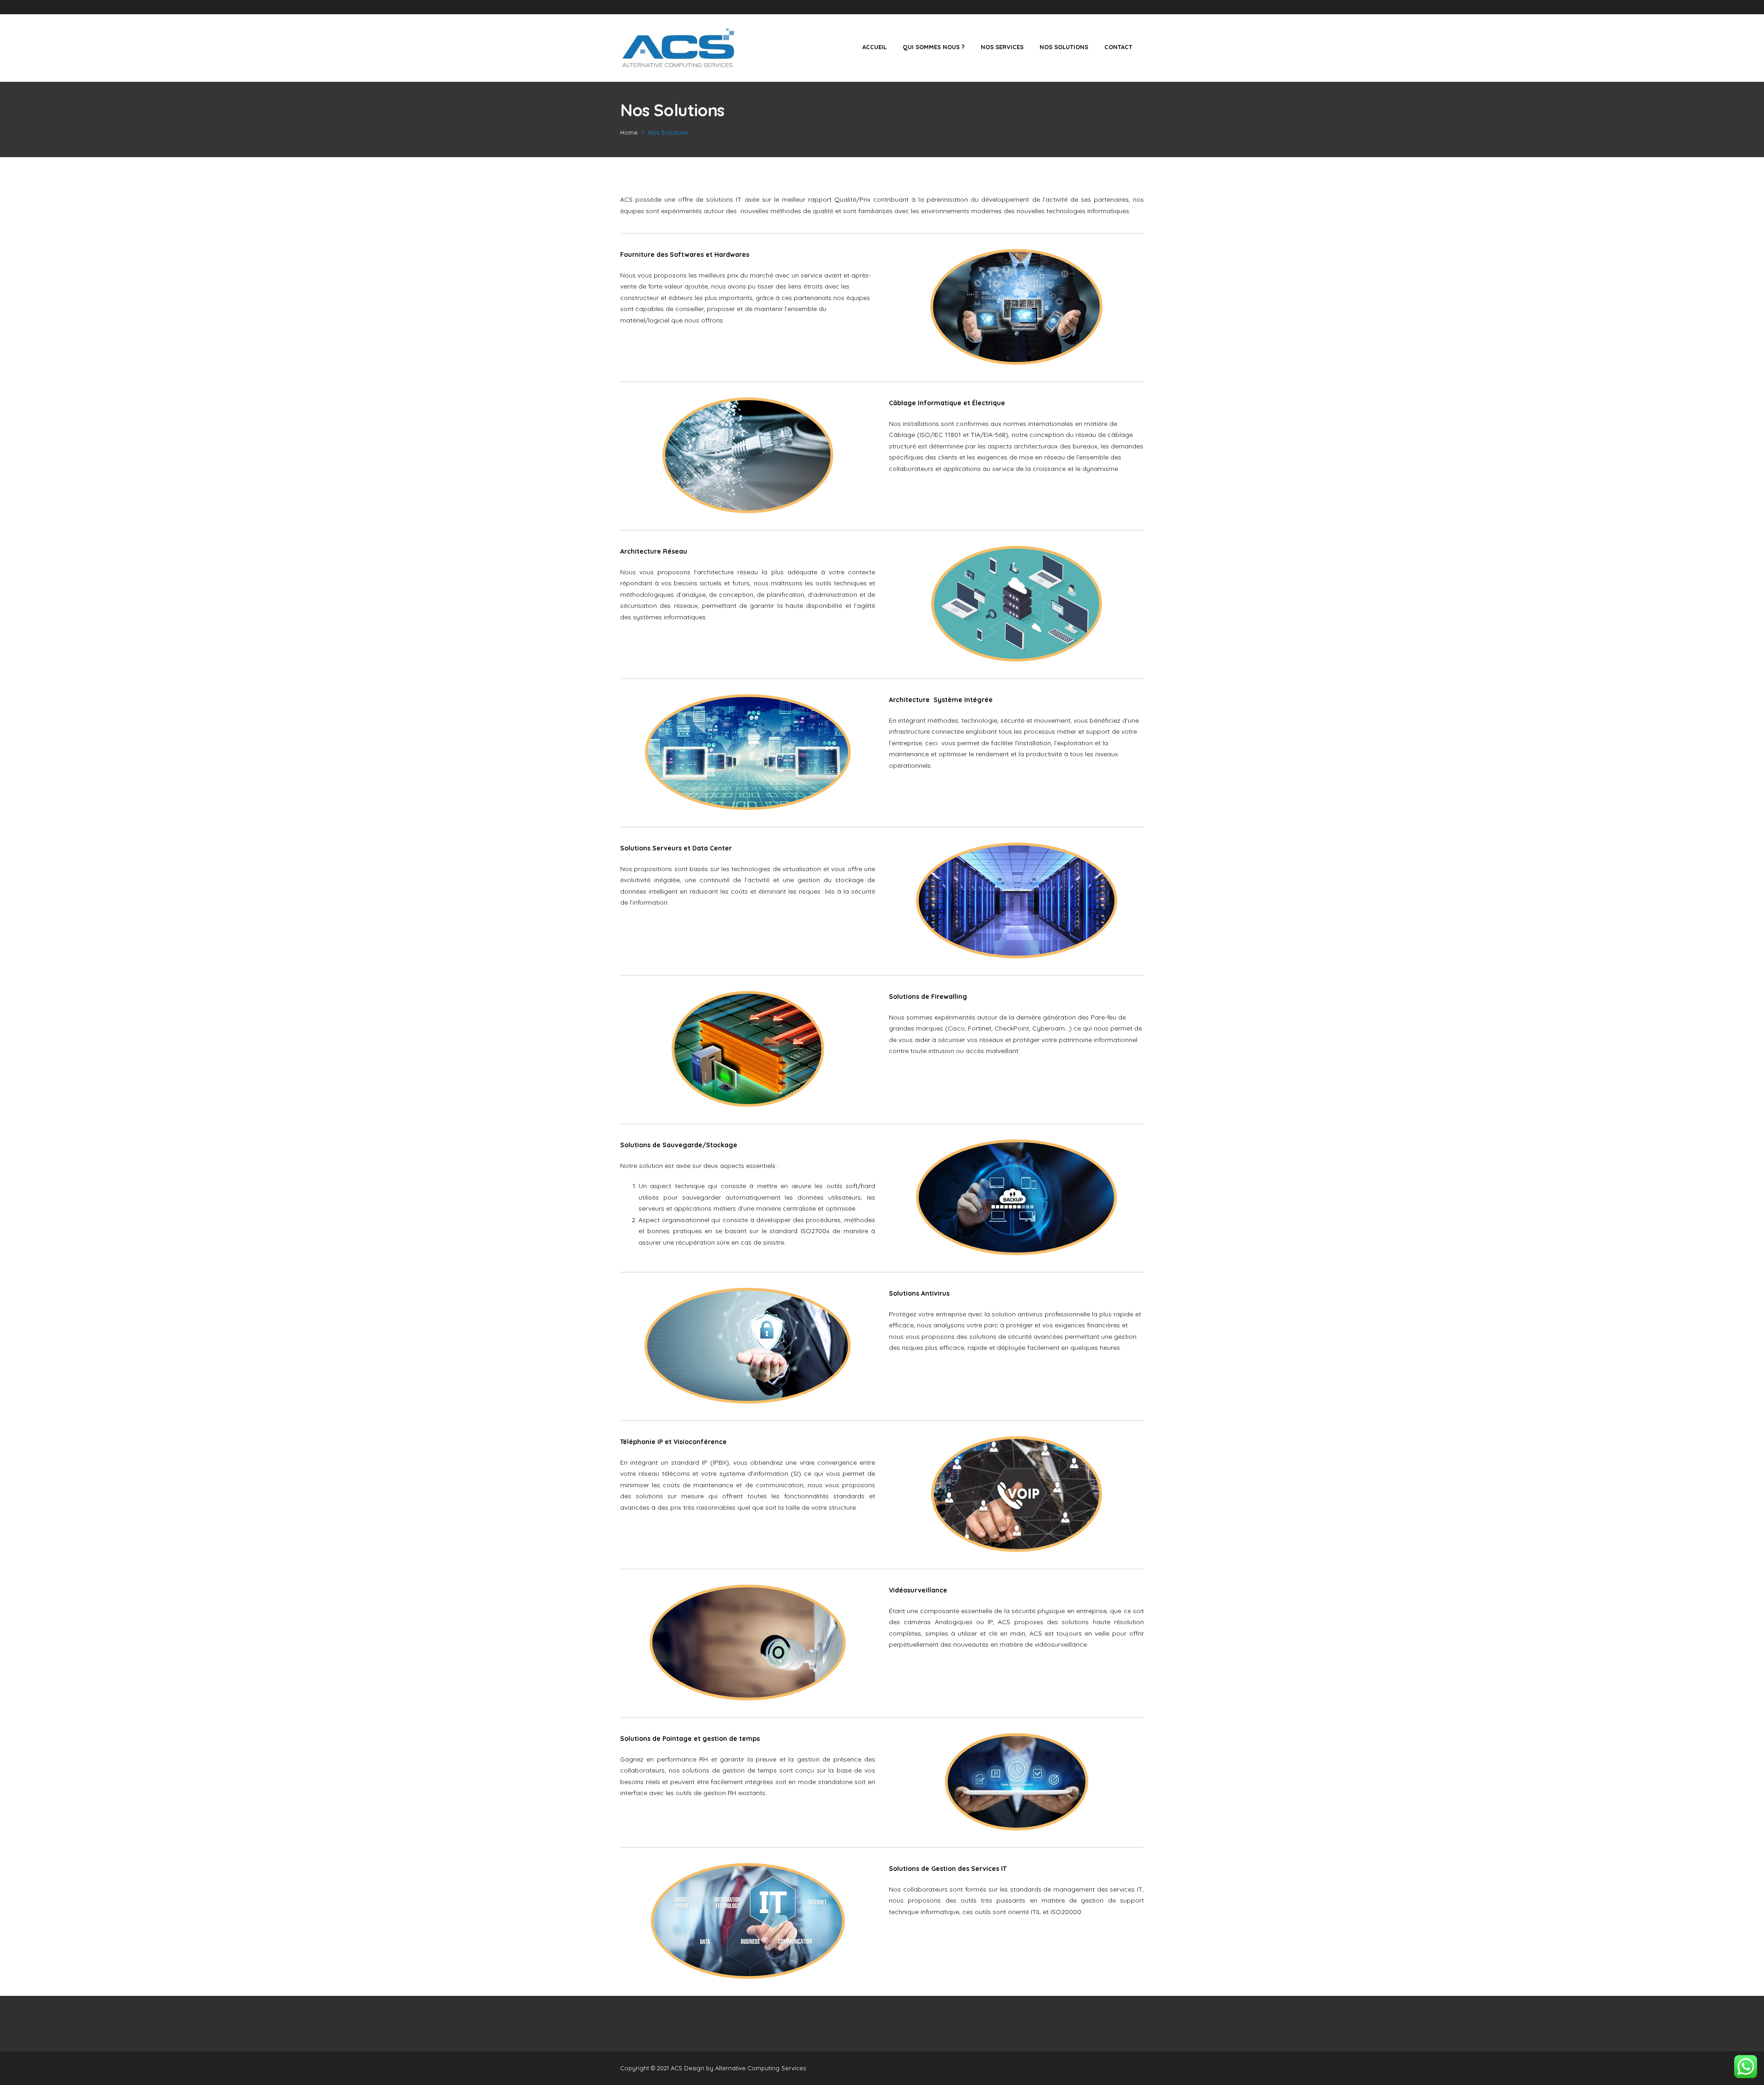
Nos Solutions (1064, 47)
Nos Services (1002, 47)
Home (629, 132)
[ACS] (678, 48)
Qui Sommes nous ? (934, 47)
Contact (1118, 47)
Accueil (874, 47)
